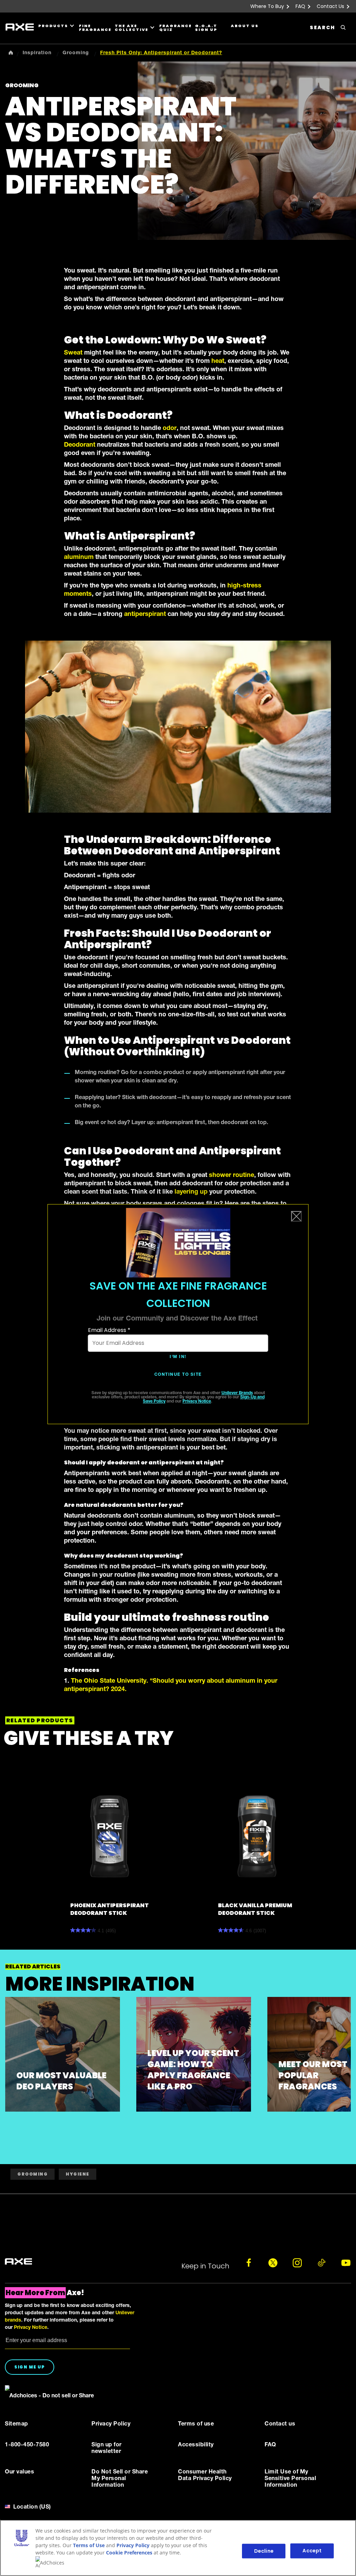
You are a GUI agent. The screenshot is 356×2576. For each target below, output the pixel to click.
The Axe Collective (132, 28)
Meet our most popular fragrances (313, 2075)
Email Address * (109, 1330)
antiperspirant (145, 615)
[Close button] (297, 1216)
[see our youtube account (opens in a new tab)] (346, 2263)
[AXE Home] (20, 27)
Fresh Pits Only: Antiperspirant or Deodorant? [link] (161, 53)
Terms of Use (89, 2545)
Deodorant (80, 445)
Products (53, 26)
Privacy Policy (133, 2545)
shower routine (232, 1176)
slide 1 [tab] (11, 2115)
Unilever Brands (237, 1393)
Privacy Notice (197, 1401)
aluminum (79, 558)
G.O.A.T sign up (206, 28)
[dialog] (178, 1314)
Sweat (73, 353)
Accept (312, 2551)
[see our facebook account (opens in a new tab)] (249, 2263)
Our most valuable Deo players (61, 2081)
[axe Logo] (18, 2262)
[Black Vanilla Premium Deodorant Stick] (257, 1836)
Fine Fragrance (94, 28)
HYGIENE (78, 2174)
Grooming (33, 2174)
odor (170, 429)
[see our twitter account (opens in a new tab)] (273, 2263)
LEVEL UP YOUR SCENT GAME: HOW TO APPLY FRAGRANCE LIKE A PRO (193, 2070)
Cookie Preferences (129, 2553)
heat (218, 361)
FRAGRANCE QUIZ (174, 28)
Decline (264, 2551)
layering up (191, 1192)
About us (245, 26)
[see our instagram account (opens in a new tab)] (297, 2263)
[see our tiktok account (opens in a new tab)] (322, 2263)
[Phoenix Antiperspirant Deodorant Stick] (110, 1836)
